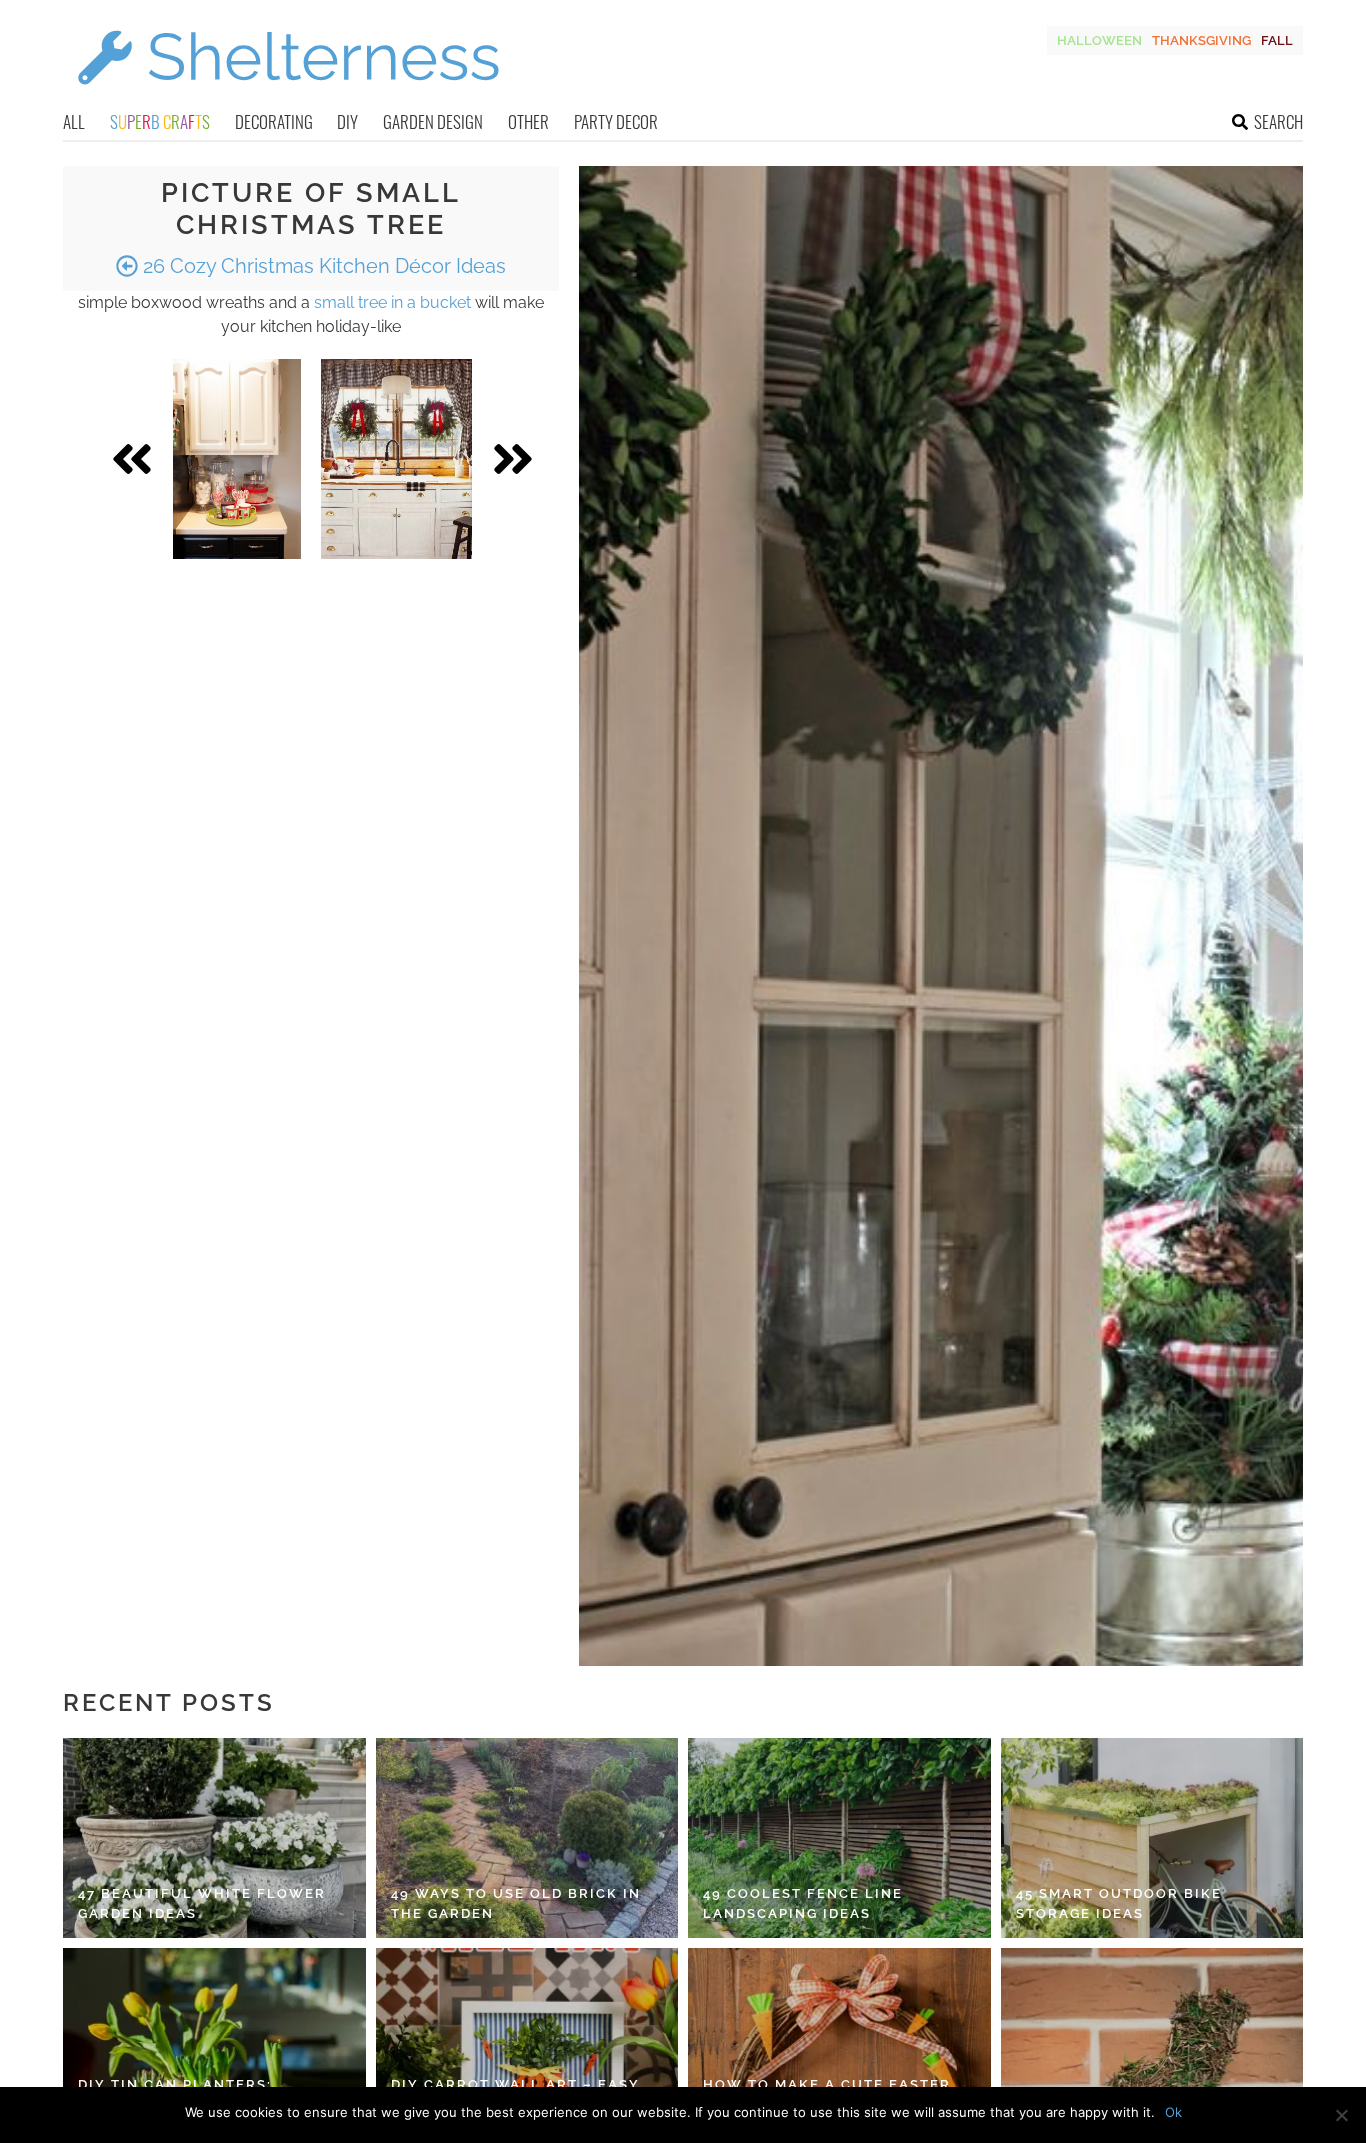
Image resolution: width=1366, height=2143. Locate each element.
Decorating (274, 121)
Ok (1173, 2112)
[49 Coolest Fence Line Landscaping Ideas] (839, 1838)
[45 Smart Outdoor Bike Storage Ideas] (1152, 1838)
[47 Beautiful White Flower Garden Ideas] (214, 1838)
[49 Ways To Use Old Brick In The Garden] (527, 1838)
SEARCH (1278, 121)
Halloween (1099, 40)
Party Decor (616, 121)
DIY (347, 121)
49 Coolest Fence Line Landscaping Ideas (803, 1903)
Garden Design (433, 121)
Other (528, 121)
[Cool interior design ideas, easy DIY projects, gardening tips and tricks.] (288, 96)
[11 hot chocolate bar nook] (237, 459)
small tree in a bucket (392, 302)
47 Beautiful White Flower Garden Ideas (202, 1903)
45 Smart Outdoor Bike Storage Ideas (1119, 1903)
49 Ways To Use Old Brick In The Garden (516, 1903)
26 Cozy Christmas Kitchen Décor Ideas (322, 266)
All (74, 121)
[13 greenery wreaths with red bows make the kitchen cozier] (396, 459)
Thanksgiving (1201, 40)
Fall (1277, 40)
